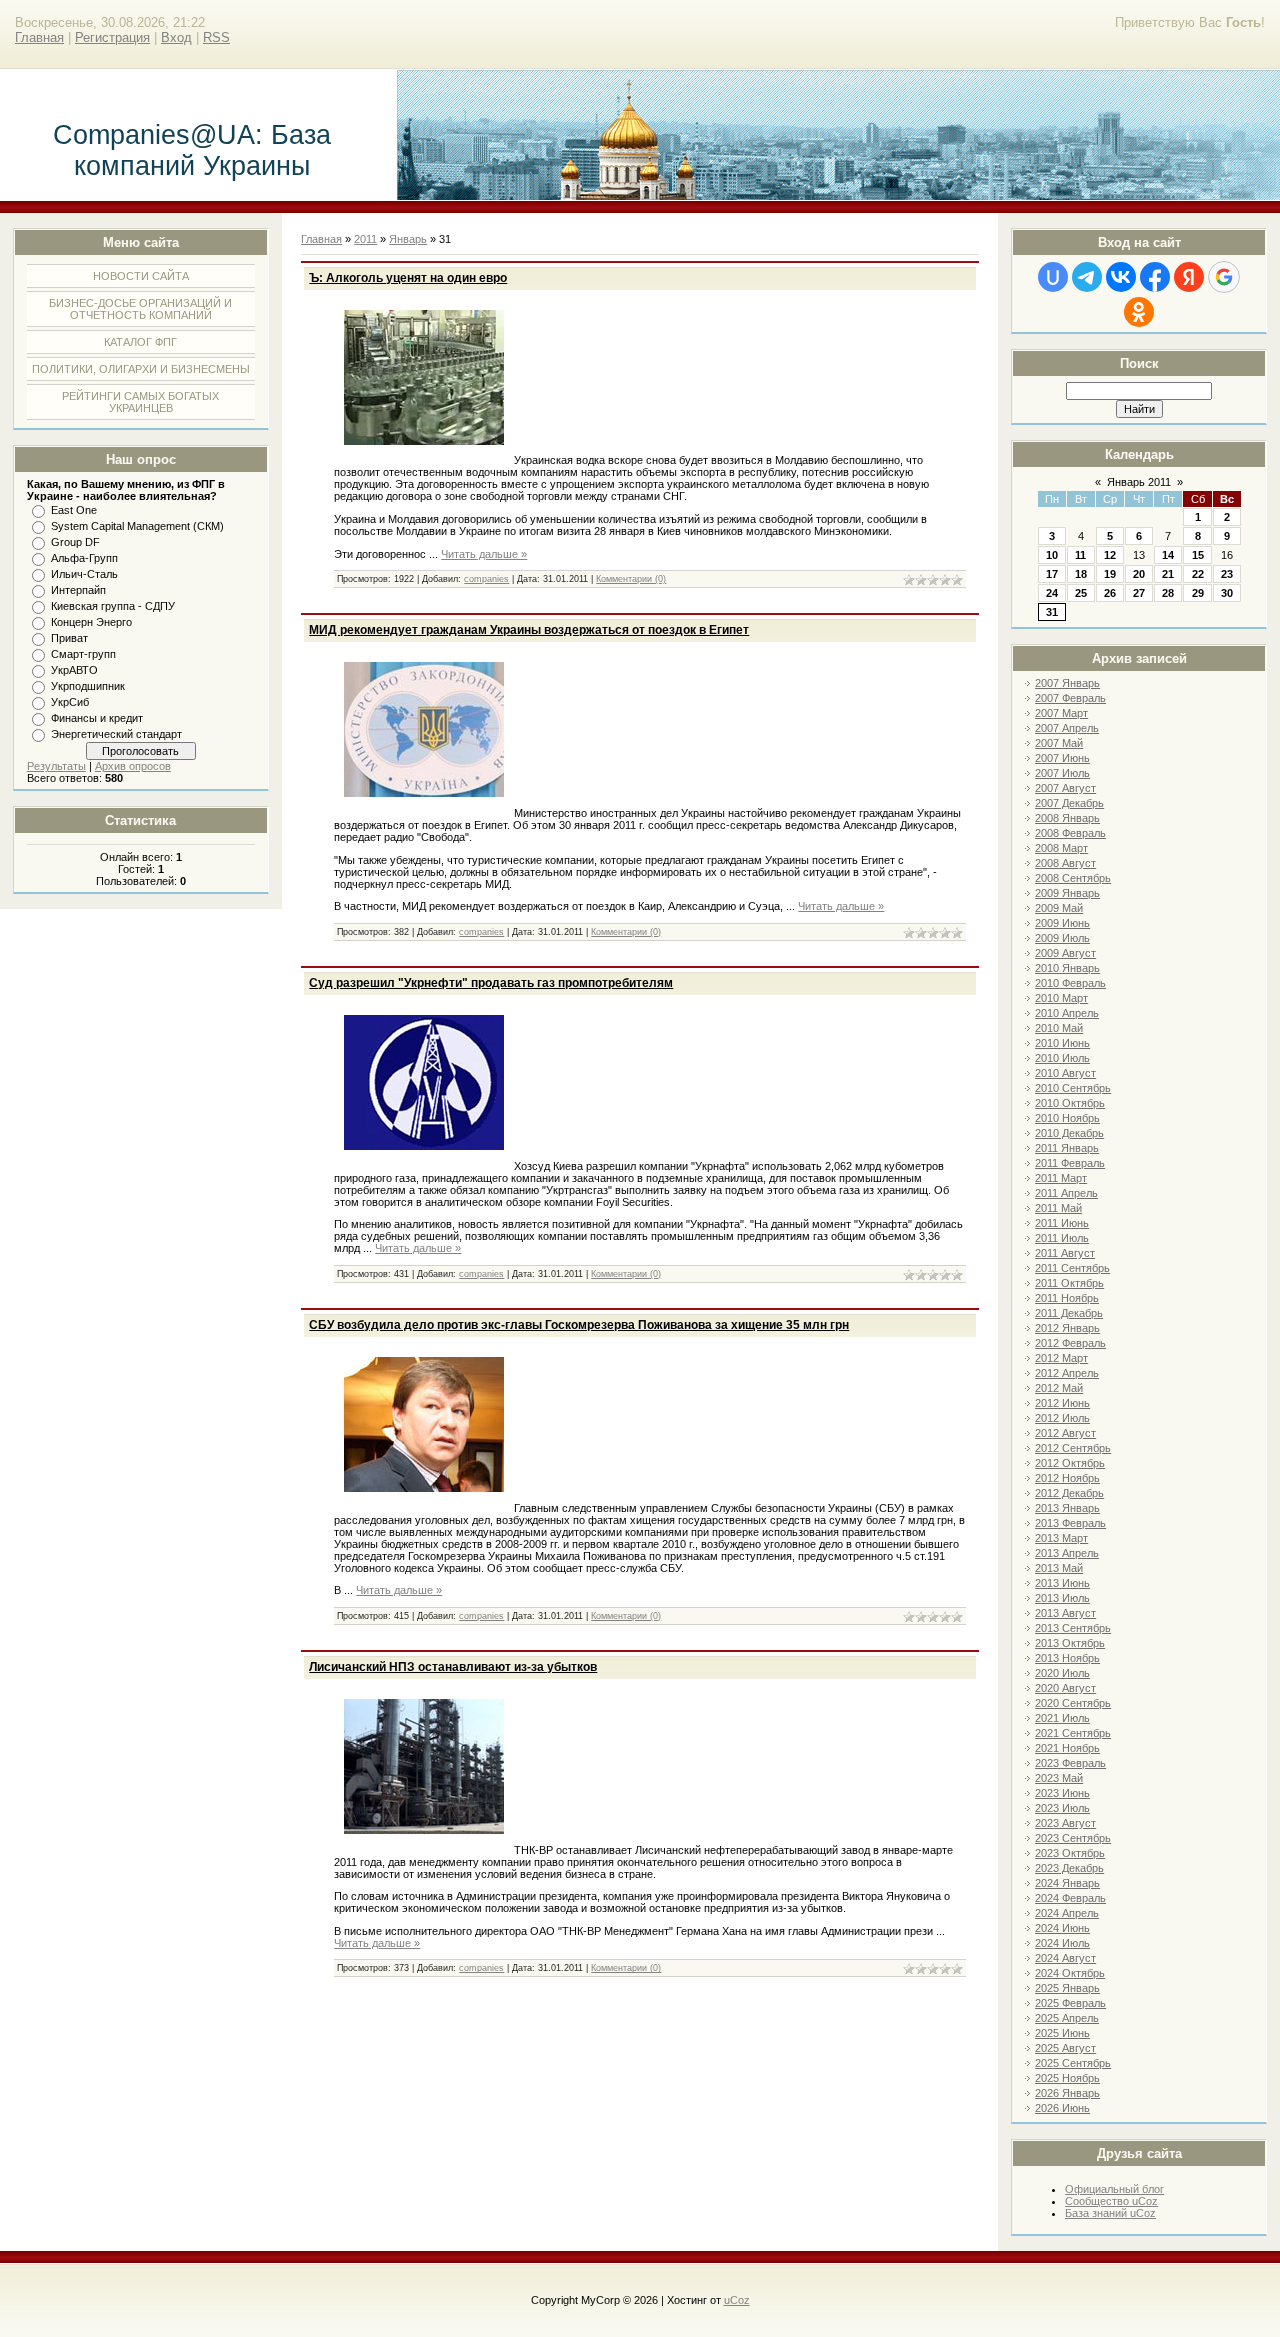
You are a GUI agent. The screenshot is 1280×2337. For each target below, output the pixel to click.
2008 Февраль (1070, 833)
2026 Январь (1067, 2093)
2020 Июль (1062, 1673)
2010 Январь (1067, 968)
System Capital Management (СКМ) (137, 526)
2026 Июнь (1062, 2108)
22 (1198, 574)
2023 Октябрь (1070, 1853)
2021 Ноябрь (1067, 1748)
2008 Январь (1067, 818)
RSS (216, 37)
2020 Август (1065, 1688)
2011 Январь (1067, 1148)
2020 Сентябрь (1073, 1703)
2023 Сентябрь (1073, 1838)
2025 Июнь (1062, 2033)
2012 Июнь (1062, 1403)
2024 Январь (1067, 1883)
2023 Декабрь (1069, 1868)
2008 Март (1061, 848)
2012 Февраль (1070, 1343)
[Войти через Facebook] (1155, 277)
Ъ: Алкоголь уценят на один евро (408, 278)
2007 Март (1061, 713)
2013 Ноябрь (1067, 1658)
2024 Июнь (1062, 1928)
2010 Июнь (1062, 1043)
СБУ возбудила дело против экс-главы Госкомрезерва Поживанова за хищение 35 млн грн (579, 1325)
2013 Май (1059, 1568)
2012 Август (1065, 1433)
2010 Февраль (1070, 983)
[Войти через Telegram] (1087, 277)
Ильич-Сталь (84, 574)
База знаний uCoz (1110, 2213)
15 (1198, 555)
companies (486, 579)
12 (1110, 555)
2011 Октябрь (1069, 1283)
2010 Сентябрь (1073, 1088)
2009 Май (1059, 908)
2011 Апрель (1066, 1193)
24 (1052, 593)
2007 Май (1059, 743)
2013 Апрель (1067, 1553)
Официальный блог (1114, 2189)
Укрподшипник (88, 686)
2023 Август (1065, 1823)
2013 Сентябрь (1073, 1628)
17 (1052, 574)
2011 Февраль (1070, 1163)
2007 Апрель (1067, 728)
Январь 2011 (1139, 482)
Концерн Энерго (91, 622)
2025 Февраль (1070, 2003)
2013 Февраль (1070, 1523)
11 (1080, 555)
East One (74, 510)
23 (1227, 574)
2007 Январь (1067, 683)
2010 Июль (1062, 1058)
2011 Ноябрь (1067, 1298)
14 (1168, 555)
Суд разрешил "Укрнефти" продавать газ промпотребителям (491, 983)
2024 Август (1065, 1958)
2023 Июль (1062, 1808)
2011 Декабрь (1069, 1313)
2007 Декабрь (1069, 803)
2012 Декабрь (1069, 1493)
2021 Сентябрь (1073, 1733)
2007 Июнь (1062, 758)
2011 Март (1061, 1178)
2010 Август (1065, 1073)
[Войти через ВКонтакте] (1121, 277)
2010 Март (1061, 998)
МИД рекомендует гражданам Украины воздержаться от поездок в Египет (529, 630)
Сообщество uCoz (1111, 2201)
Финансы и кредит (97, 718)
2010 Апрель (1067, 1013)
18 (1081, 574)
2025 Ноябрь (1067, 2078)
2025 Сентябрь (1073, 2063)
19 (1110, 574)
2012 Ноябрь (1067, 1478)
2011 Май (1058, 1208)
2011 (365, 239)
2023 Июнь (1062, 1793)
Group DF (75, 542)
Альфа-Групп (84, 558)
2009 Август (1065, 953)
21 (1168, 574)
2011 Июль (1062, 1238)
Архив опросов (133, 766)
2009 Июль (1062, 938)
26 (1110, 593)
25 (1081, 593)
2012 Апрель (1067, 1373)
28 (1168, 593)
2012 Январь (1067, 1328)
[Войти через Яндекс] (1189, 277)
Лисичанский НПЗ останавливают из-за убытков (453, 1667)
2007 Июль (1062, 773)
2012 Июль (1062, 1418)
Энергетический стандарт (116, 734)
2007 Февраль (1070, 698)
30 (1227, 593)
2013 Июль (1062, 1598)
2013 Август (1065, 1613)
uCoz (737, 2300)
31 (1052, 612)
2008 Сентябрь (1073, 878)
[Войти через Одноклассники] (1139, 312)
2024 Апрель (1067, 1913)
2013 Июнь (1062, 1583)
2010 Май (1059, 1028)
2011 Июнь (1062, 1223)
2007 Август (1065, 788)
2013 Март (1061, 1538)
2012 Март (1061, 1358)
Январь (408, 239)
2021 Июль (1062, 1718)
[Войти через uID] (1053, 277)
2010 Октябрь (1070, 1103)
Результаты (56, 766)
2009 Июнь (1062, 923)
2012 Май (1059, 1388)
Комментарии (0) (631, 579)
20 (1139, 574)
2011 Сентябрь (1072, 1268)
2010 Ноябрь (1067, 1118)
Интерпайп (78, 590)
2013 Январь (1067, 1508)
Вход (176, 37)
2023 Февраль (1070, 1763)
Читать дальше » (484, 554)
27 (1139, 593)
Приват (69, 638)
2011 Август (1065, 1253)
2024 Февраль (1070, 1898)
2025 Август (1065, 2048)
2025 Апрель (1067, 2018)
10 (1052, 555)
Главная (39, 37)
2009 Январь (1067, 893)
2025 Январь (1067, 1988)
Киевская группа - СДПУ (113, 606)
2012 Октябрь (1070, 1463)
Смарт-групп (83, 654)
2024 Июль (1062, 1943)
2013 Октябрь (1070, 1643)
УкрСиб (70, 702)
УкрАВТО (74, 670)
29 (1198, 593)
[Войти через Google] (1224, 277)
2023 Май (1059, 1778)
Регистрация (112, 37)
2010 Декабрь (1069, 1133)
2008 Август (1065, 863)
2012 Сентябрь (1073, 1448)
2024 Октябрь (1070, 1973)
